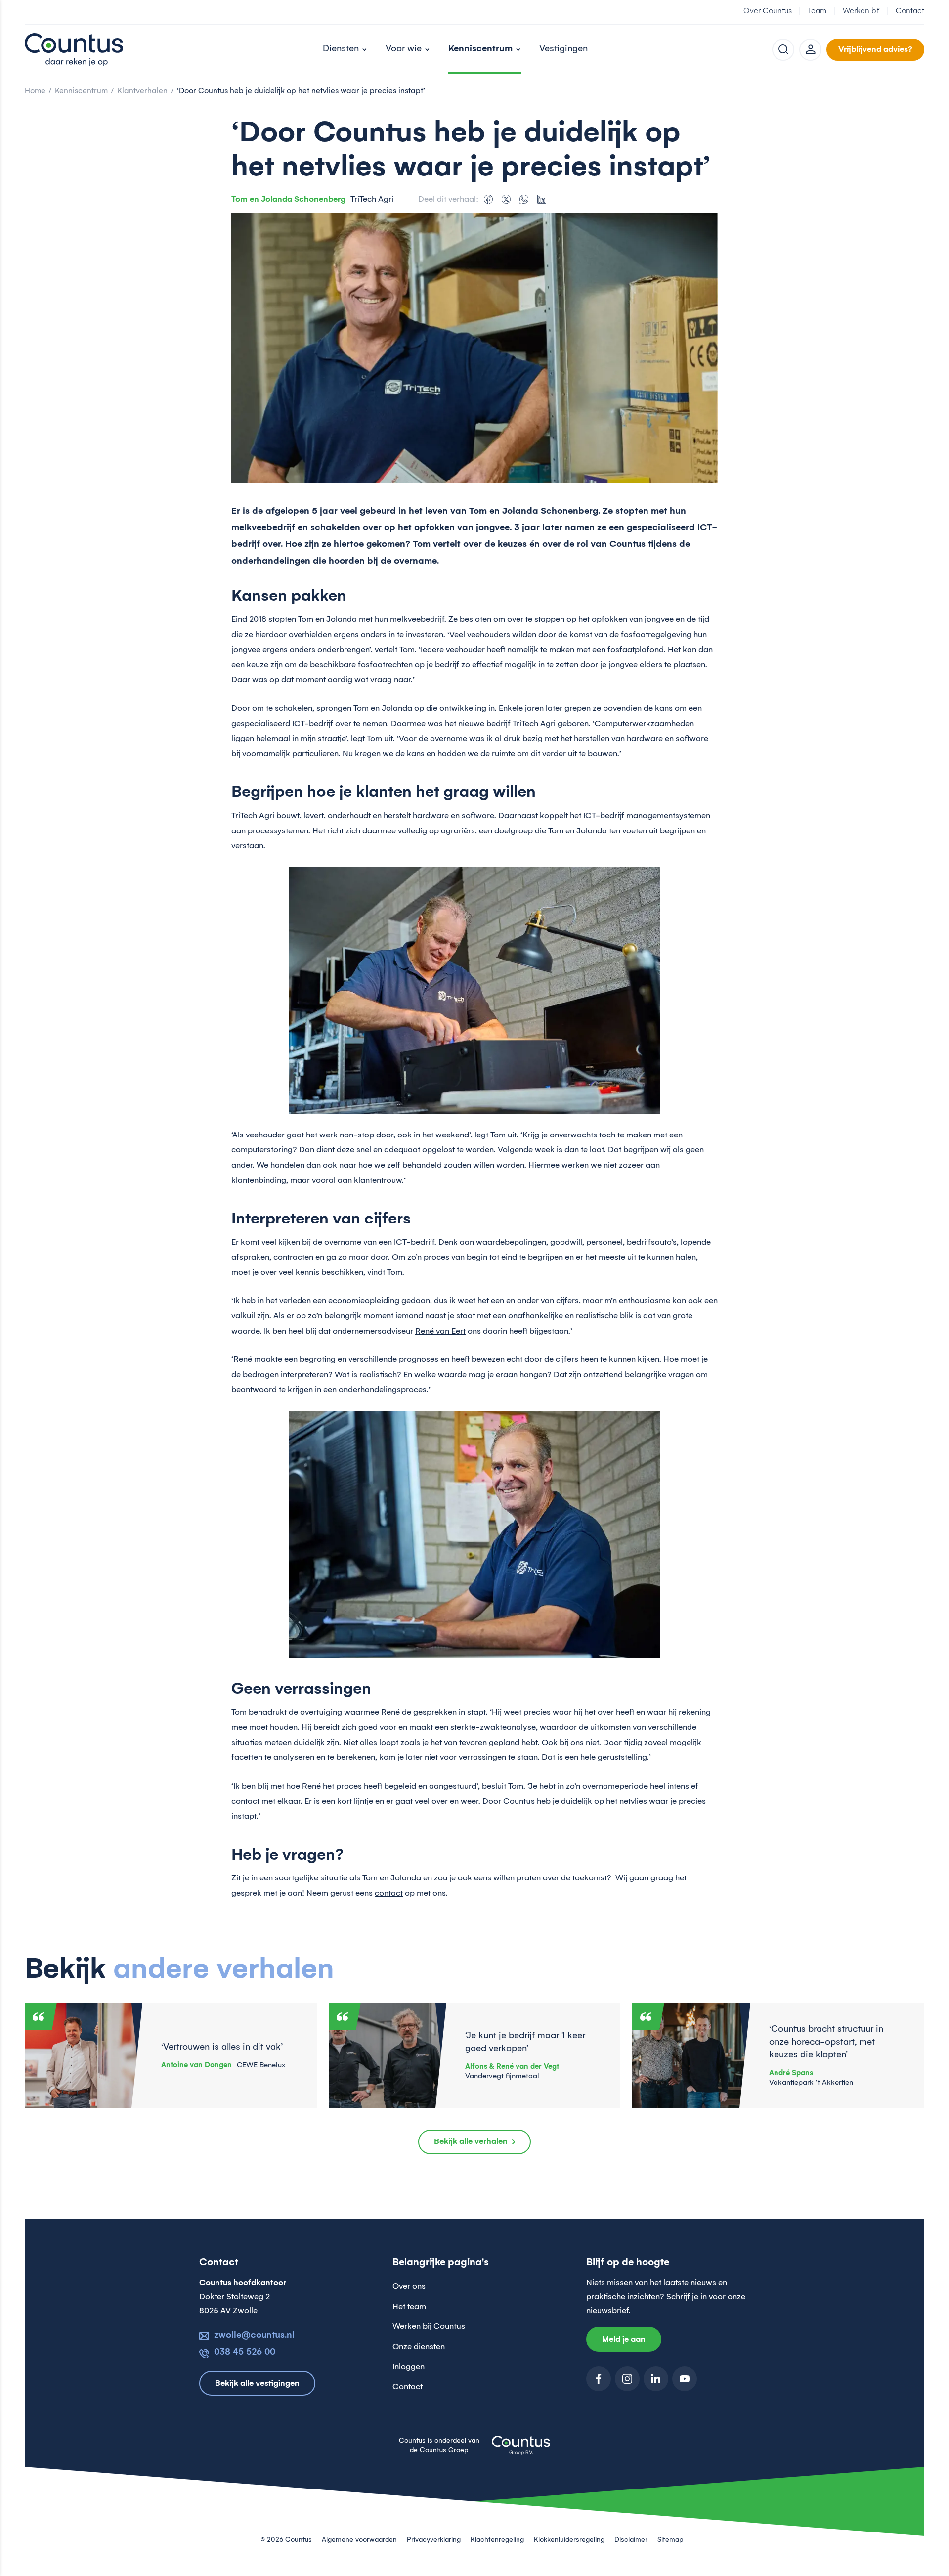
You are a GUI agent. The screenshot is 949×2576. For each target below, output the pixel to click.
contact (389, 1893)
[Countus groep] (521, 2451)
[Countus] (74, 49)
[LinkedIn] (542, 199)
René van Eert (440, 1331)
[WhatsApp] (524, 199)
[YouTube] (685, 2379)
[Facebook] (488, 199)
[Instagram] (627, 2379)
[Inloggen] (810, 50)
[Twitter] (506, 199)
